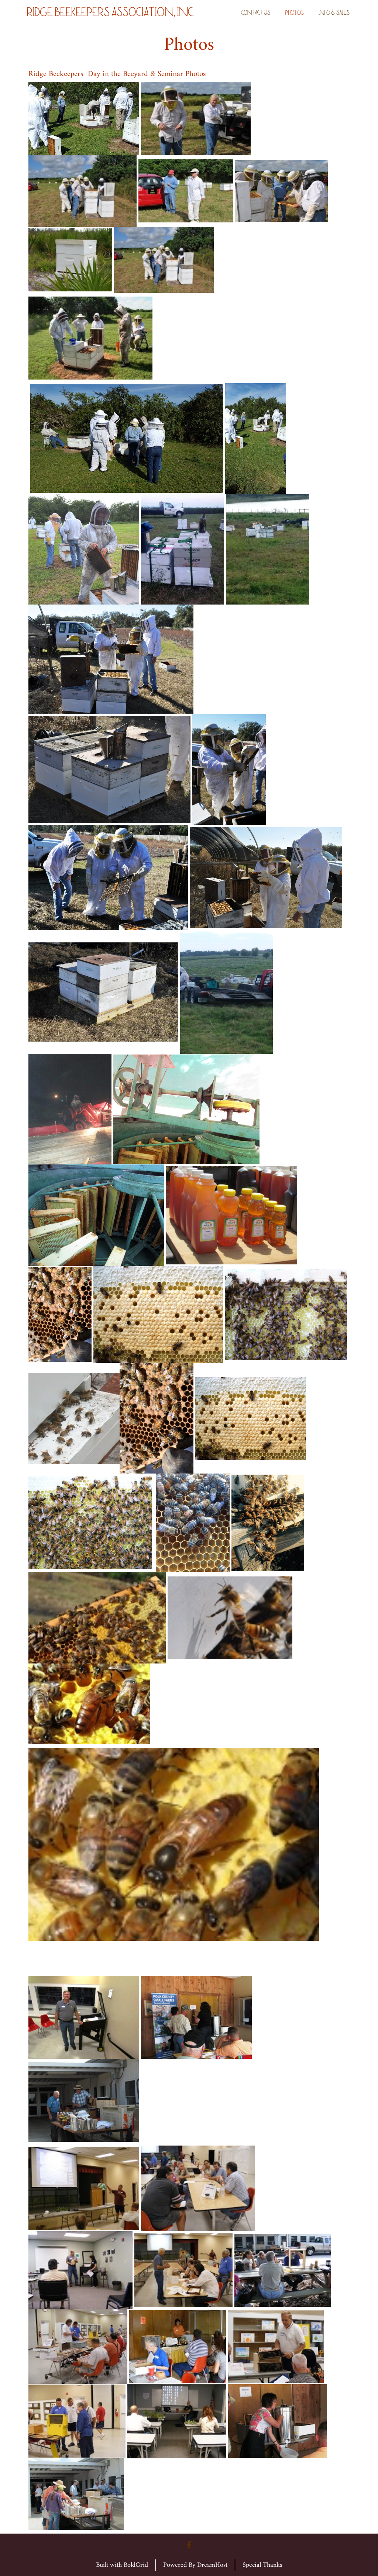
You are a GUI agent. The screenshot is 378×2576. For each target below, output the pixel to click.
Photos (294, 13)
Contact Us (256, 13)
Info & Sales (334, 13)
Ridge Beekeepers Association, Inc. (110, 14)
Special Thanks (262, 2565)
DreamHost (212, 2565)
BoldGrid (136, 2565)
